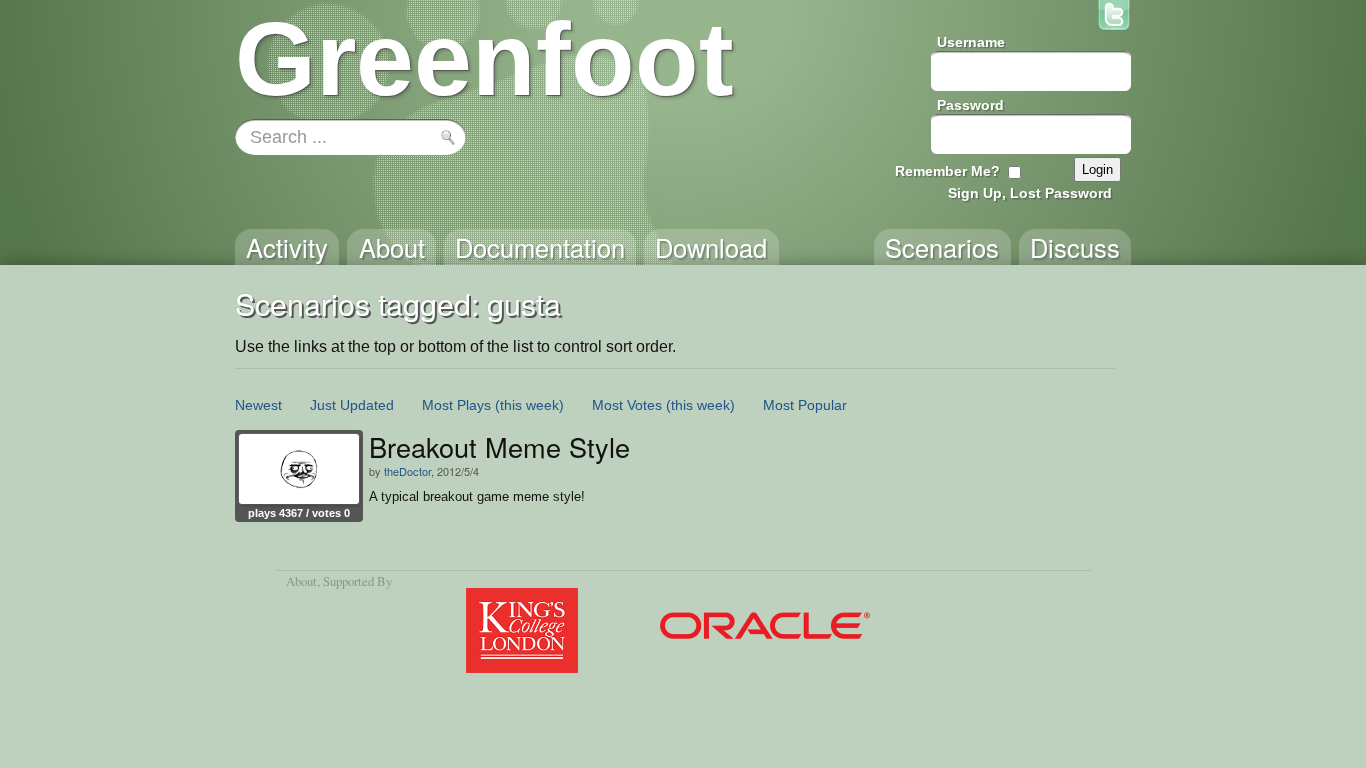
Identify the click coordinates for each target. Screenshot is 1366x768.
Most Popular (805, 405)
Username (971, 42)
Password (970, 105)
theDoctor (407, 471)
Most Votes (627, 405)
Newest (258, 405)
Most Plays (456, 405)
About (301, 581)
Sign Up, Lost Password (1030, 193)
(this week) (529, 405)
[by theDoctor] (299, 469)
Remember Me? (947, 171)
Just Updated (352, 405)
